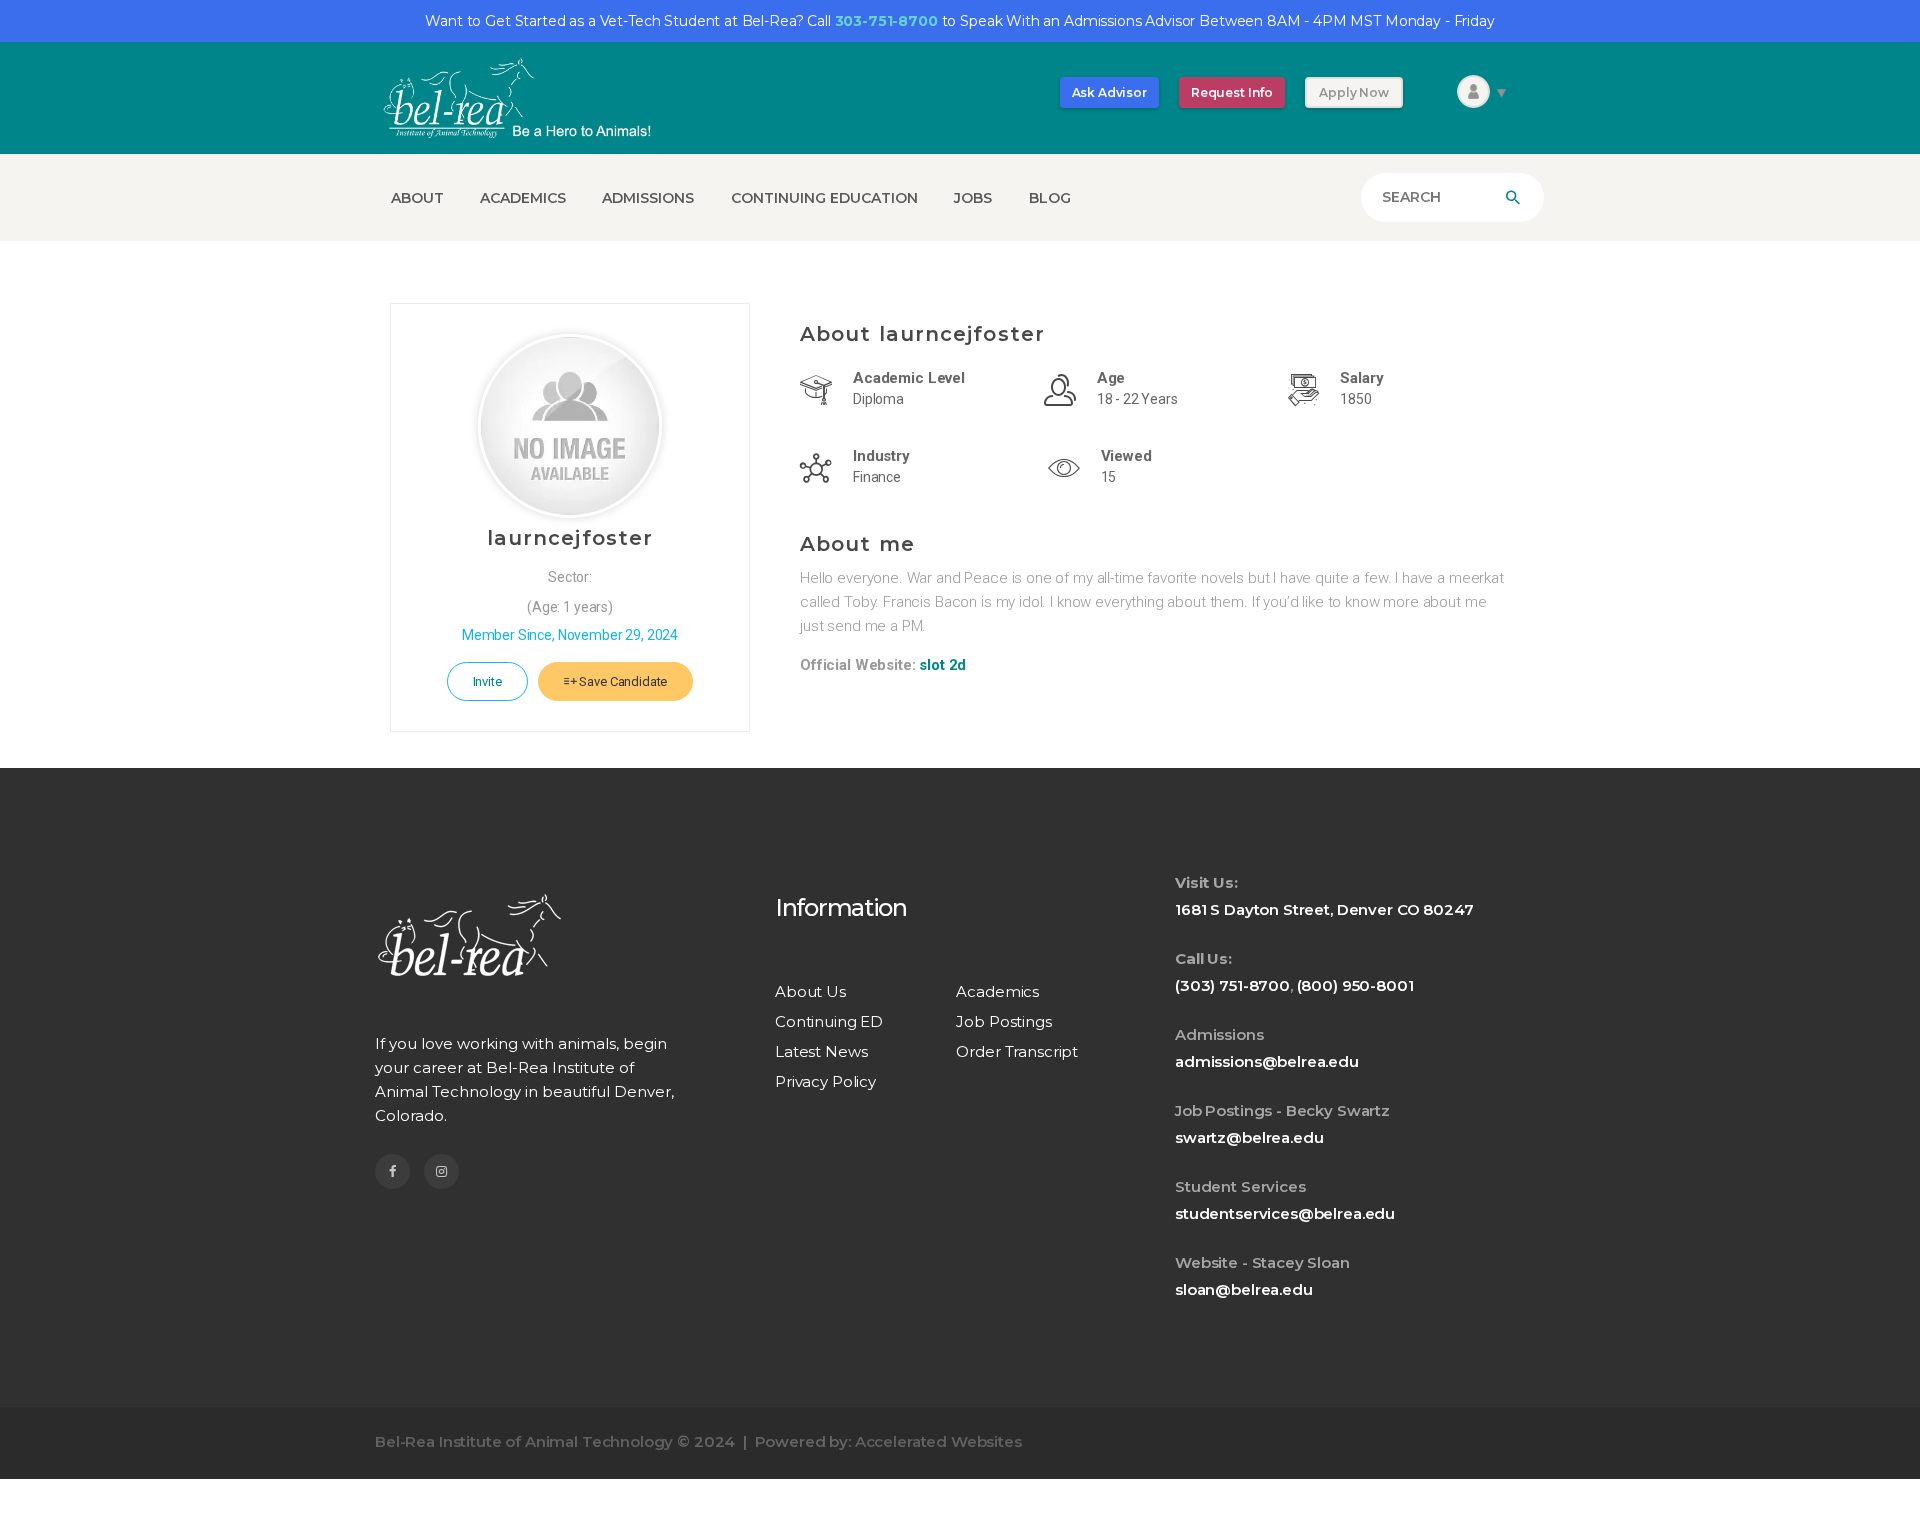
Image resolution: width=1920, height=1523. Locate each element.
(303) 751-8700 (1232, 985)
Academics (997, 991)
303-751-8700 (886, 21)
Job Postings (1003, 1021)
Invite (487, 681)
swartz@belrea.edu (1249, 1137)
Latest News (821, 1051)
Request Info (1232, 92)
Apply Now (1354, 92)
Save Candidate (622, 681)
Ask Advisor (1109, 92)
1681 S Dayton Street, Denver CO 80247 (1324, 909)
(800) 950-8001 (1355, 985)
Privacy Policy (825, 1081)
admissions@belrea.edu (1267, 1061)
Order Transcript (1017, 1051)
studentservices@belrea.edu (1285, 1213)
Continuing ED (829, 1021)
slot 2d (942, 665)
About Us (810, 991)
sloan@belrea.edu (1244, 1289)
